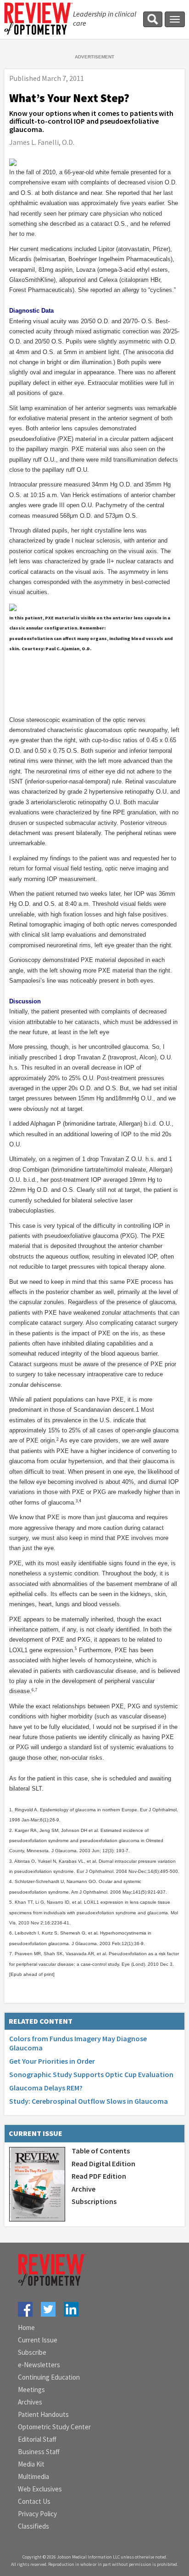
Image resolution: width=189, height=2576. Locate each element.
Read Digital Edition (103, 2164)
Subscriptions (94, 2201)
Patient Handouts (43, 2414)
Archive (83, 2189)
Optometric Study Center (54, 2427)
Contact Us (34, 2501)
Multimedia (33, 2476)
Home (26, 2327)
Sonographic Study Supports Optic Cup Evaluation (91, 2074)
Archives (30, 2402)
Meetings (31, 2390)
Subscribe (32, 2352)
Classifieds (33, 2526)
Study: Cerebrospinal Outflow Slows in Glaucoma (89, 2101)
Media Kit (31, 2464)
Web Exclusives (40, 2489)
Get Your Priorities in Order (52, 2061)
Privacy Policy (37, 2514)
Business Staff (39, 2452)
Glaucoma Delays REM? (46, 2088)
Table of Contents (101, 2151)
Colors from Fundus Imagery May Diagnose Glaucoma (78, 2043)
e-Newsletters (39, 2365)
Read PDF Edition (99, 2176)
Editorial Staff (37, 2439)
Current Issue (38, 2340)
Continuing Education (49, 2377)
